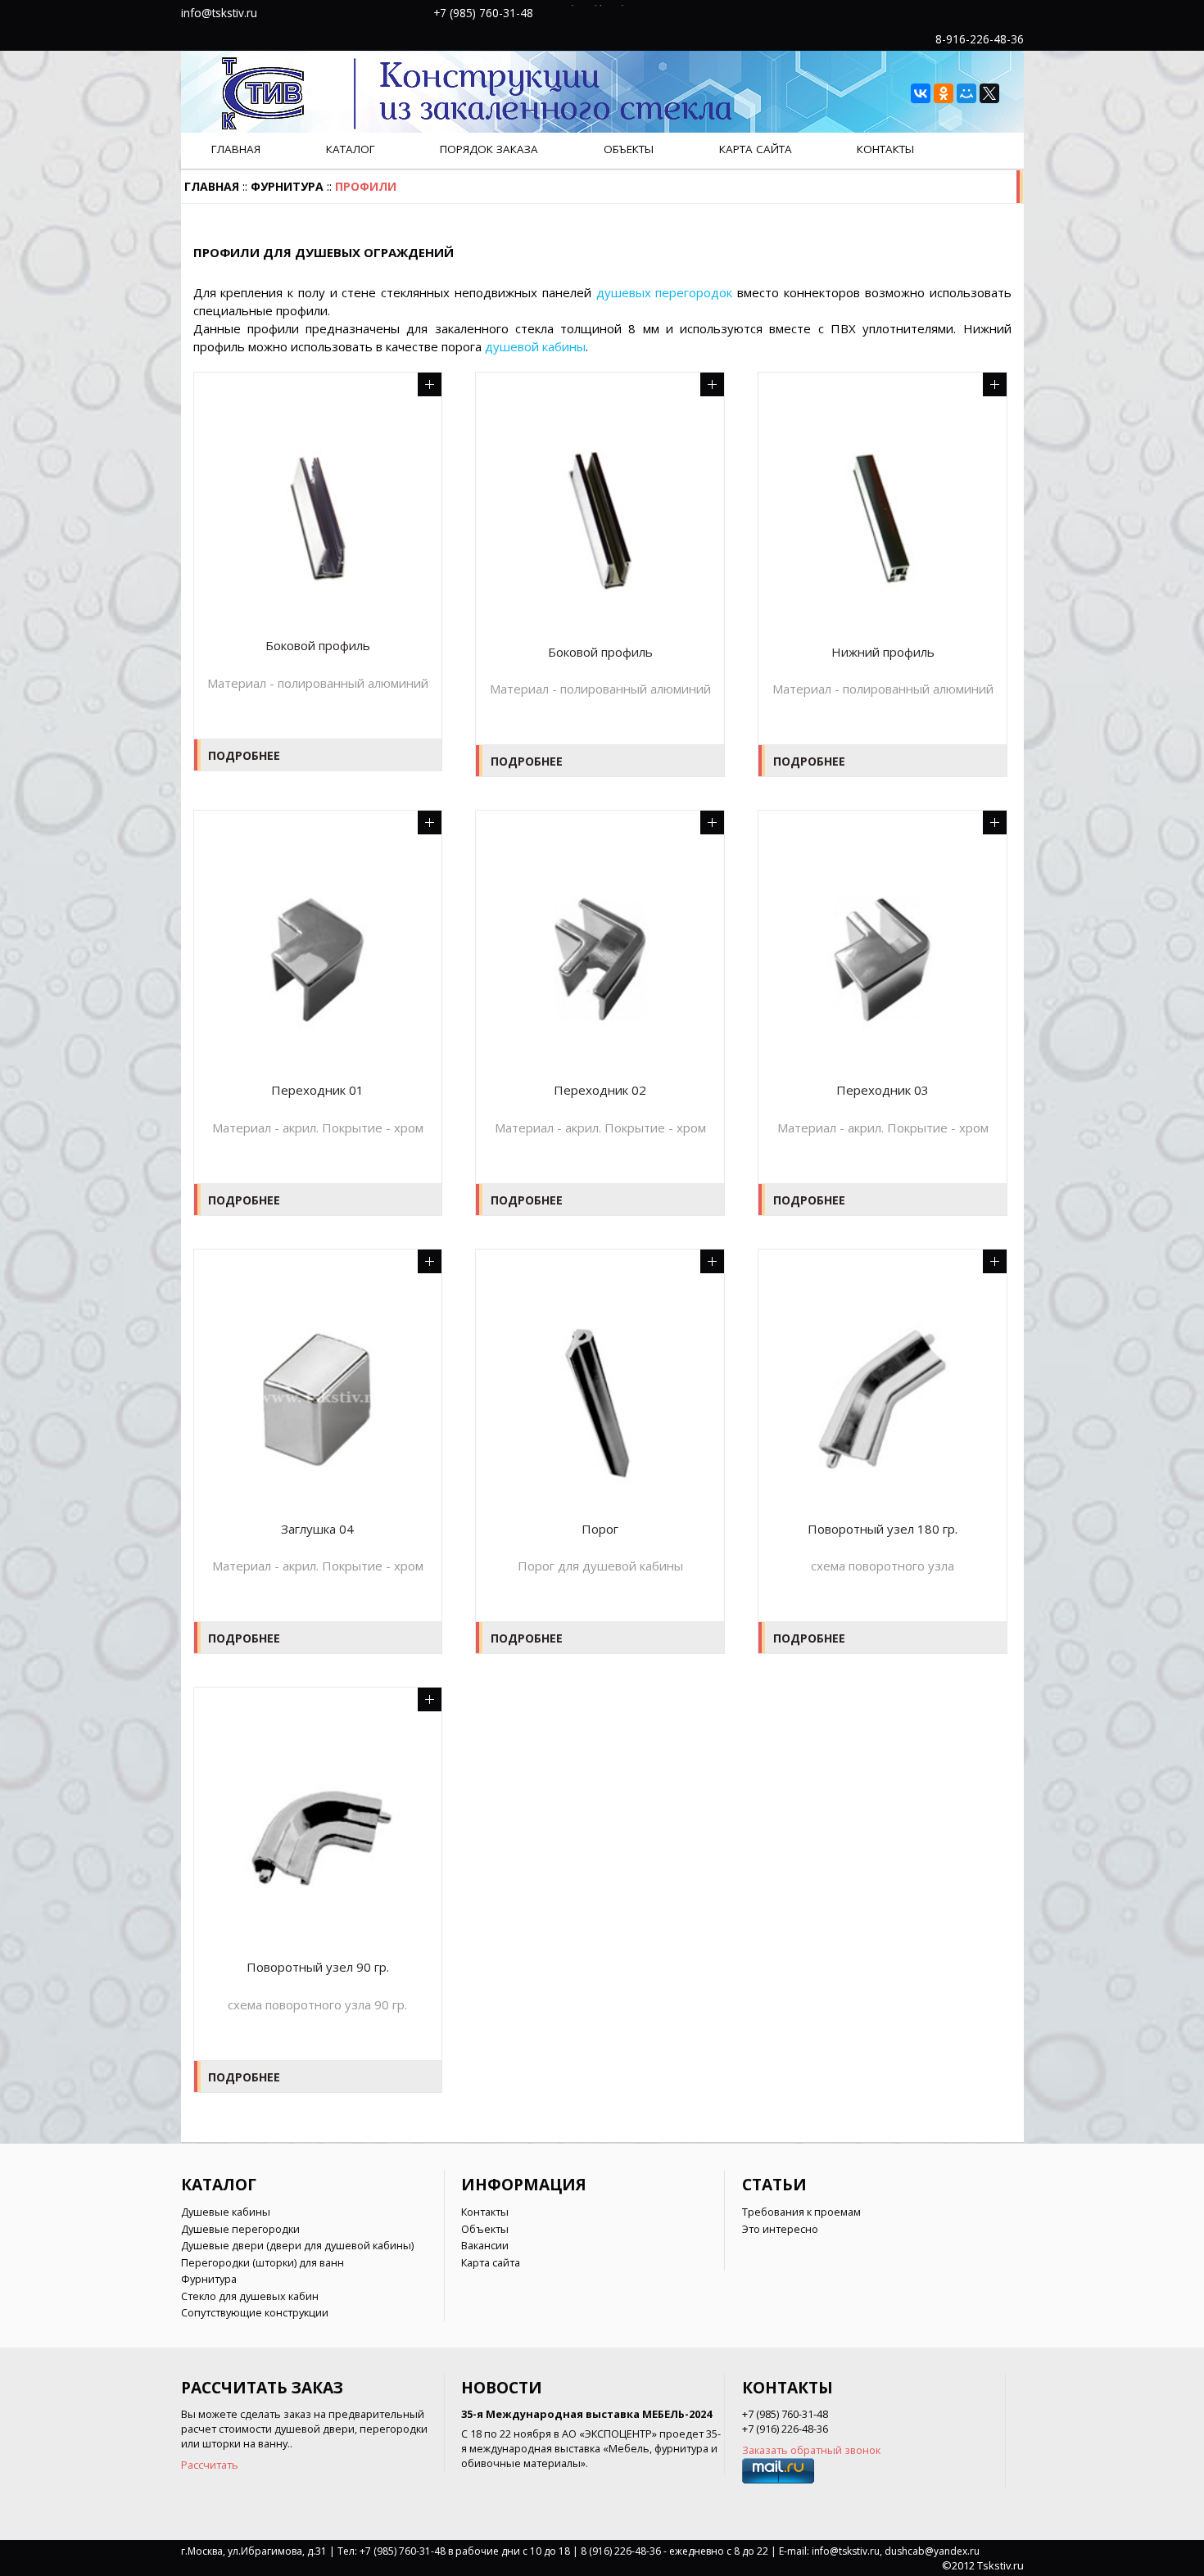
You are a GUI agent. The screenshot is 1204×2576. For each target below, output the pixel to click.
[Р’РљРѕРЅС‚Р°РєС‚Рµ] (921, 93)
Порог (600, 1529)
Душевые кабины (226, 2212)
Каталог (351, 149)
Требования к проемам (801, 2212)
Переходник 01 (317, 1090)
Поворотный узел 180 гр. (883, 1529)
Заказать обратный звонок (811, 2450)
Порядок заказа (489, 149)
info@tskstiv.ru (219, 13)
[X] (989, 93)
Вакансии (485, 2245)
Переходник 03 (883, 1090)
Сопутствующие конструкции (255, 2312)
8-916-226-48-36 (980, 39)
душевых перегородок (665, 292)
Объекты (629, 149)
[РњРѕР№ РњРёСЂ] (966, 93)
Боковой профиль (318, 646)
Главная (236, 149)
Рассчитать (210, 2465)
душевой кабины (535, 346)
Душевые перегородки (240, 2229)
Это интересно (780, 2229)
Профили (366, 186)
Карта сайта (756, 149)
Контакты (885, 149)
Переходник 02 (600, 1090)
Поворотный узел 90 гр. (318, 1967)
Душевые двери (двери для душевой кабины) (297, 2245)
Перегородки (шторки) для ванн (263, 2262)
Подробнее (244, 755)
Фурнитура (287, 186)
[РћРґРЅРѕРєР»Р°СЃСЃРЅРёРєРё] (944, 93)
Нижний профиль (883, 652)
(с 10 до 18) (597, 12)
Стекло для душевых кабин (250, 2296)
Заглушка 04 (317, 1529)
